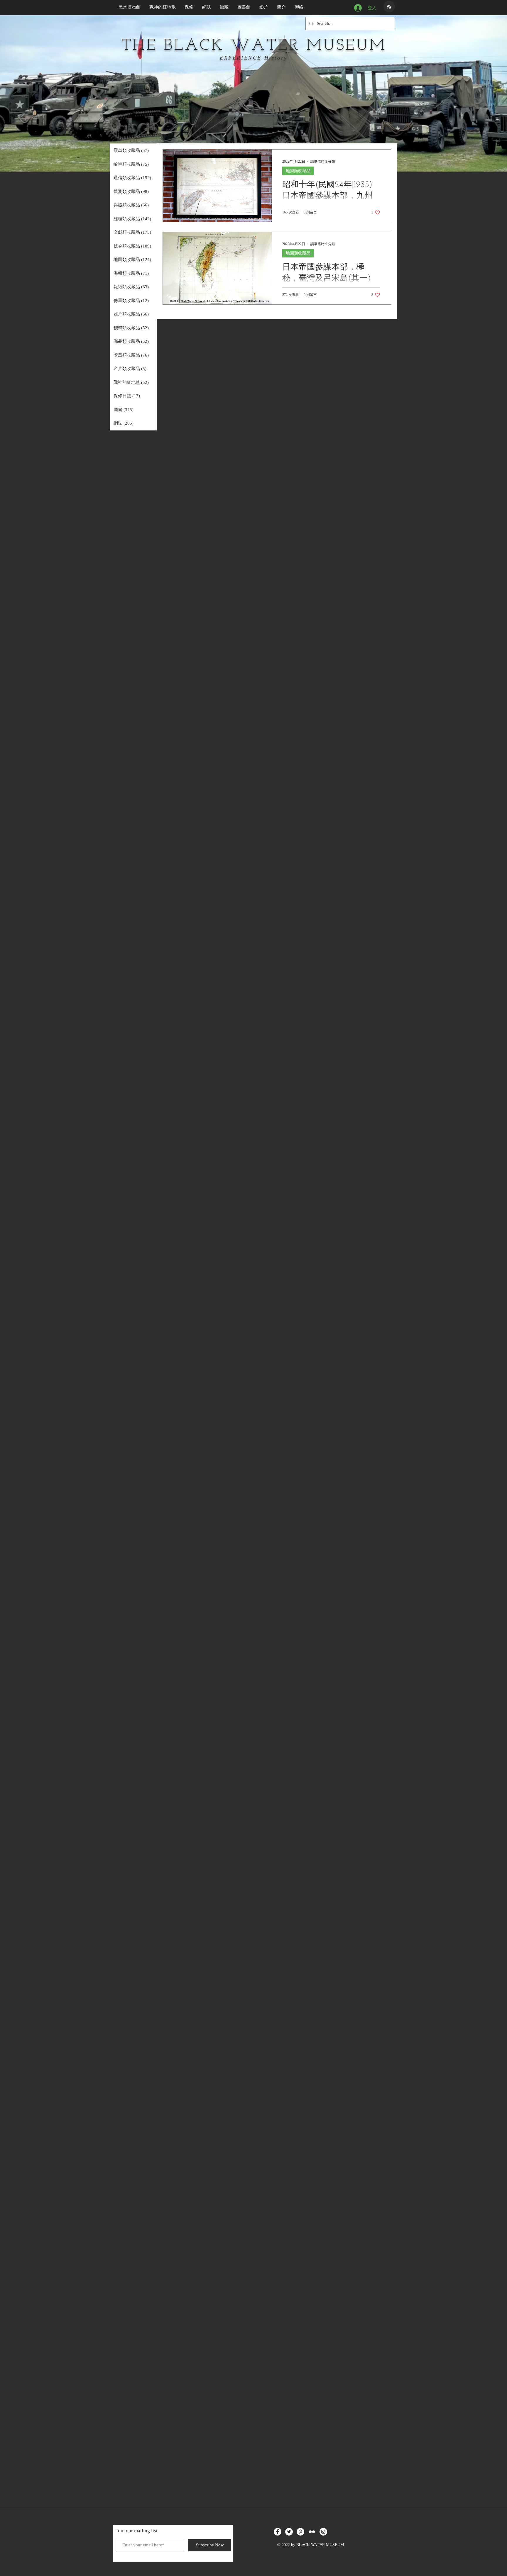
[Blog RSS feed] (389, 7)
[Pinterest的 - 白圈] (300, 2532)
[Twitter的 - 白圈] (289, 2532)
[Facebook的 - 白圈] (278, 2532)
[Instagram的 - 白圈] (323, 2532)
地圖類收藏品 (298, 171)
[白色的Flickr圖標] (312, 2532)
